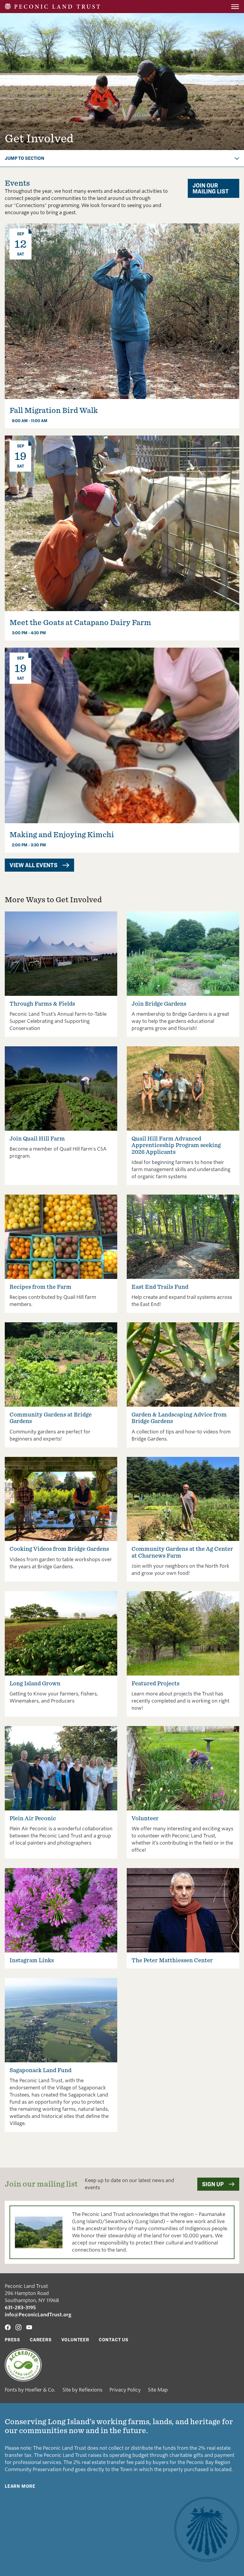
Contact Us (114, 2340)
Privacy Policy (125, 2390)
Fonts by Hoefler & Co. (30, 2390)
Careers (41, 2340)
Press (12, 2340)
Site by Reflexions (82, 2390)
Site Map (158, 2390)
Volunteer (75, 2340)
